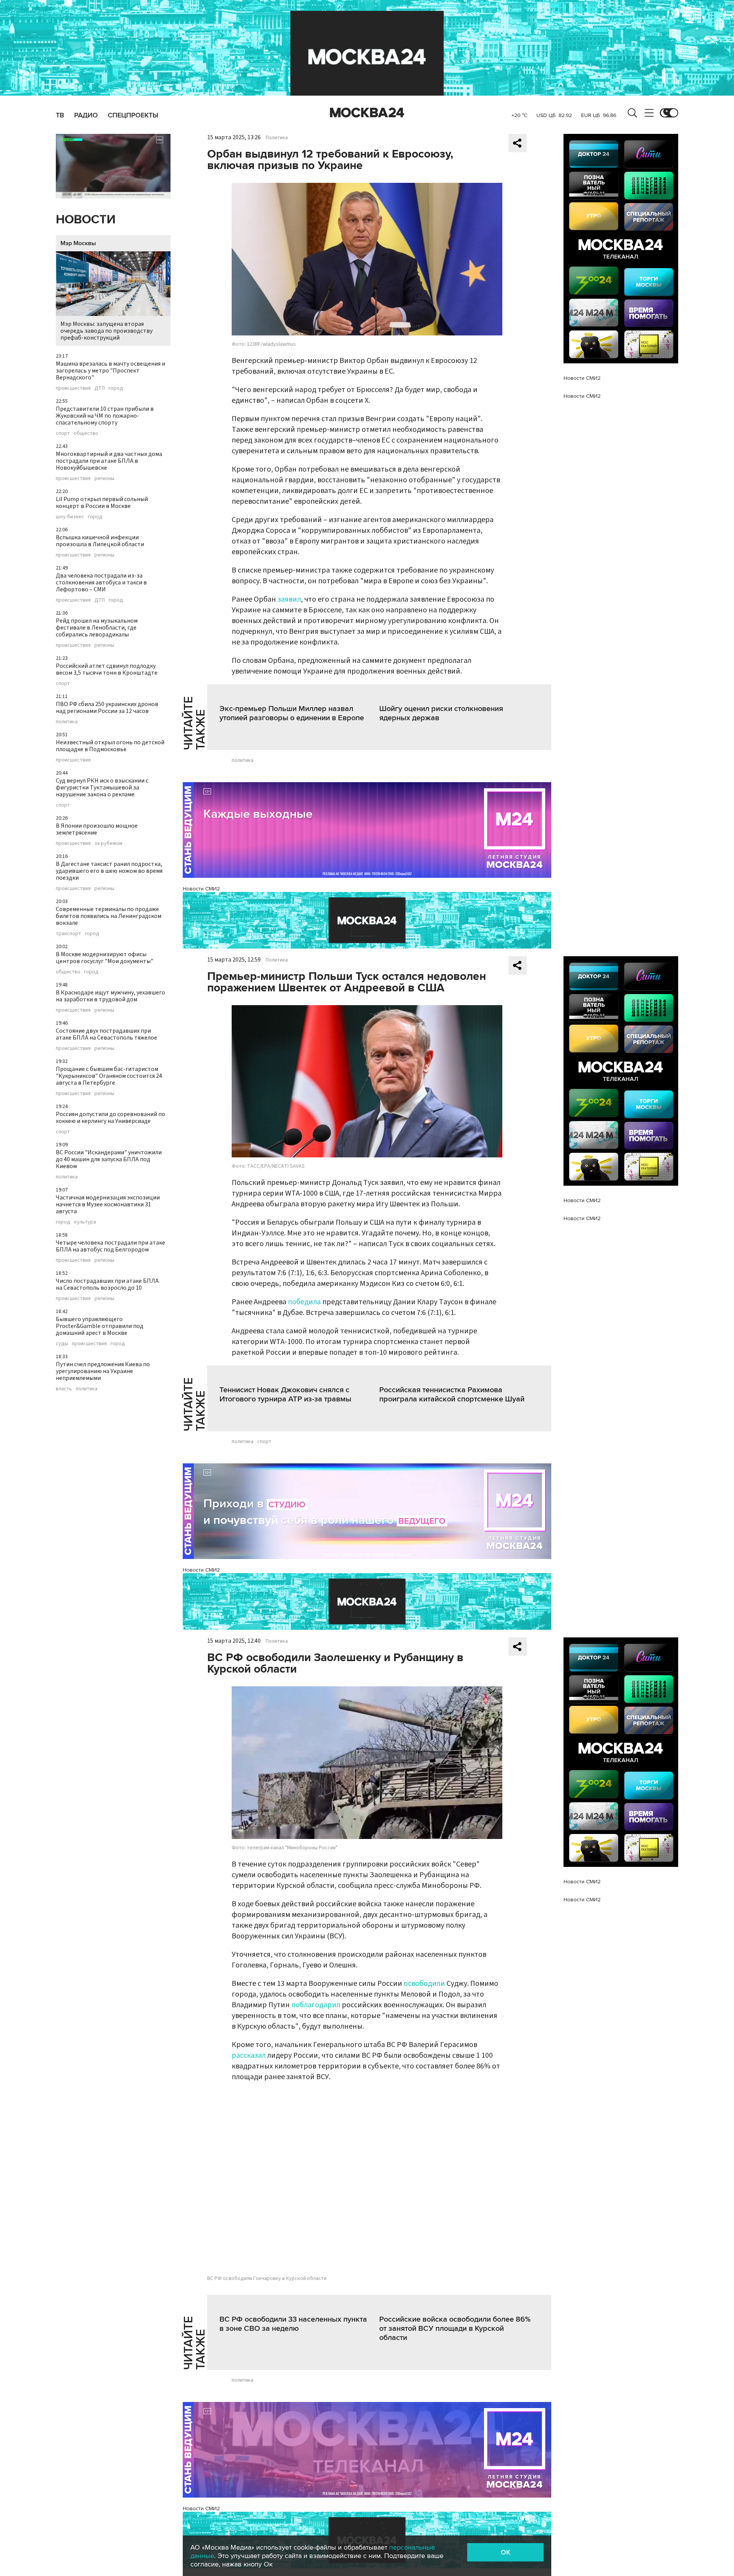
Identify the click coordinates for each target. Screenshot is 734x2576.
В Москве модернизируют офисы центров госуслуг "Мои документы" (105, 958)
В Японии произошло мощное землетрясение (97, 829)
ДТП (100, 388)
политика (67, 722)
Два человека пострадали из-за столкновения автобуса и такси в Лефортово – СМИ (101, 583)
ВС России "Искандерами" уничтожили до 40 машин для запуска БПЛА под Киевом (109, 1159)
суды (62, 1344)
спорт (63, 433)
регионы (104, 478)
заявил (289, 599)
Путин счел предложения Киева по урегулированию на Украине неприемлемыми (103, 1371)
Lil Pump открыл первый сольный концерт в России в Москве (102, 503)
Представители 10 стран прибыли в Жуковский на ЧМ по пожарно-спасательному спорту (105, 416)
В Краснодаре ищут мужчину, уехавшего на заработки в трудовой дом (110, 996)
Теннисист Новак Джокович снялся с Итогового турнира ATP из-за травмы (285, 1395)
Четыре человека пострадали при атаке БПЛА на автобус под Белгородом (110, 1246)
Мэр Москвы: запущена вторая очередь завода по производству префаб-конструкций (106, 331)
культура (85, 1222)
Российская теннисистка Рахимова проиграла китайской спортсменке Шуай (452, 1395)
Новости (86, 220)
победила (304, 1302)
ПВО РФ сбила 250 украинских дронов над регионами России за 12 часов (107, 708)
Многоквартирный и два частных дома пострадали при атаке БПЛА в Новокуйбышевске (109, 461)
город (116, 388)
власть (64, 1389)
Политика (277, 138)
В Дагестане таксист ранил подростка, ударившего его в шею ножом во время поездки (109, 871)
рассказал (249, 2055)
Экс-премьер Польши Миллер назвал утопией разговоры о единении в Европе (292, 713)
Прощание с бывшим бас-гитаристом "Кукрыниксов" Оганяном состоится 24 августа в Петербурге (109, 1076)
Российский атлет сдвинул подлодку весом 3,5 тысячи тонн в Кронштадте (107, 669)
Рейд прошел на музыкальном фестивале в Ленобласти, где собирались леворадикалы (97, 628)
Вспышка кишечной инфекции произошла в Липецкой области (100, 541)
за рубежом (108, 843)
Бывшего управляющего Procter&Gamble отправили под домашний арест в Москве (100, 1326)
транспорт (68, 934)
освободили (425, 1984)
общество (86, 433)
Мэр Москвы (78, 243)
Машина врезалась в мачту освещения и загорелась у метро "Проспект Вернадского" (110, 371)
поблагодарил (317, 2005)
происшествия (73, 388)
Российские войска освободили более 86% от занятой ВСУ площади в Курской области (455, 2329)
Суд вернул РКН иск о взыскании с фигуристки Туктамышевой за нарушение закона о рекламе (102, 788)
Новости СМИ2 (201, 889)
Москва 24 (367, 113)
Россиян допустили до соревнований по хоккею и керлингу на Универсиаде (110, 1118)
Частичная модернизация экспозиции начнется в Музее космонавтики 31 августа (108, 1204)
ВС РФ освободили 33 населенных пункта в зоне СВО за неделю (293, 2324)
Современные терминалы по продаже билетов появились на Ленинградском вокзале (109, 916)
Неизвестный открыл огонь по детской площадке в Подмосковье (110, 746)
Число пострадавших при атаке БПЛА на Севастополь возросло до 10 (107, 1284)
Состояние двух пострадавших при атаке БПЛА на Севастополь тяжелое (106, 1034)
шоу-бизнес (70, 517)
